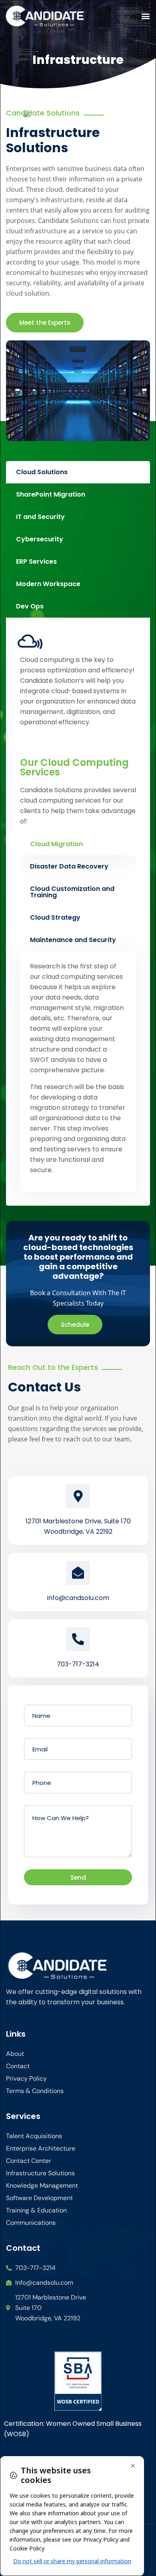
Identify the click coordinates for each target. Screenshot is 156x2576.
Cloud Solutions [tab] (42, 472)
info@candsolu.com (78, 1598)
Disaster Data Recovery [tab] (69, 866)
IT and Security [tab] (40, 517)
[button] (145, 16)
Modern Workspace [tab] (48, 584)
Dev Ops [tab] (30, 606)
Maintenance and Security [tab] (73, 940)
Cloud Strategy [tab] (55, 917)
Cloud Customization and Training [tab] (72, 892)
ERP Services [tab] (36, 562)
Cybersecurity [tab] (40, 539)
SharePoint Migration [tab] (51, 494)
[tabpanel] (78, 912)
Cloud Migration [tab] (56, 844)
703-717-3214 (78, 1664)
